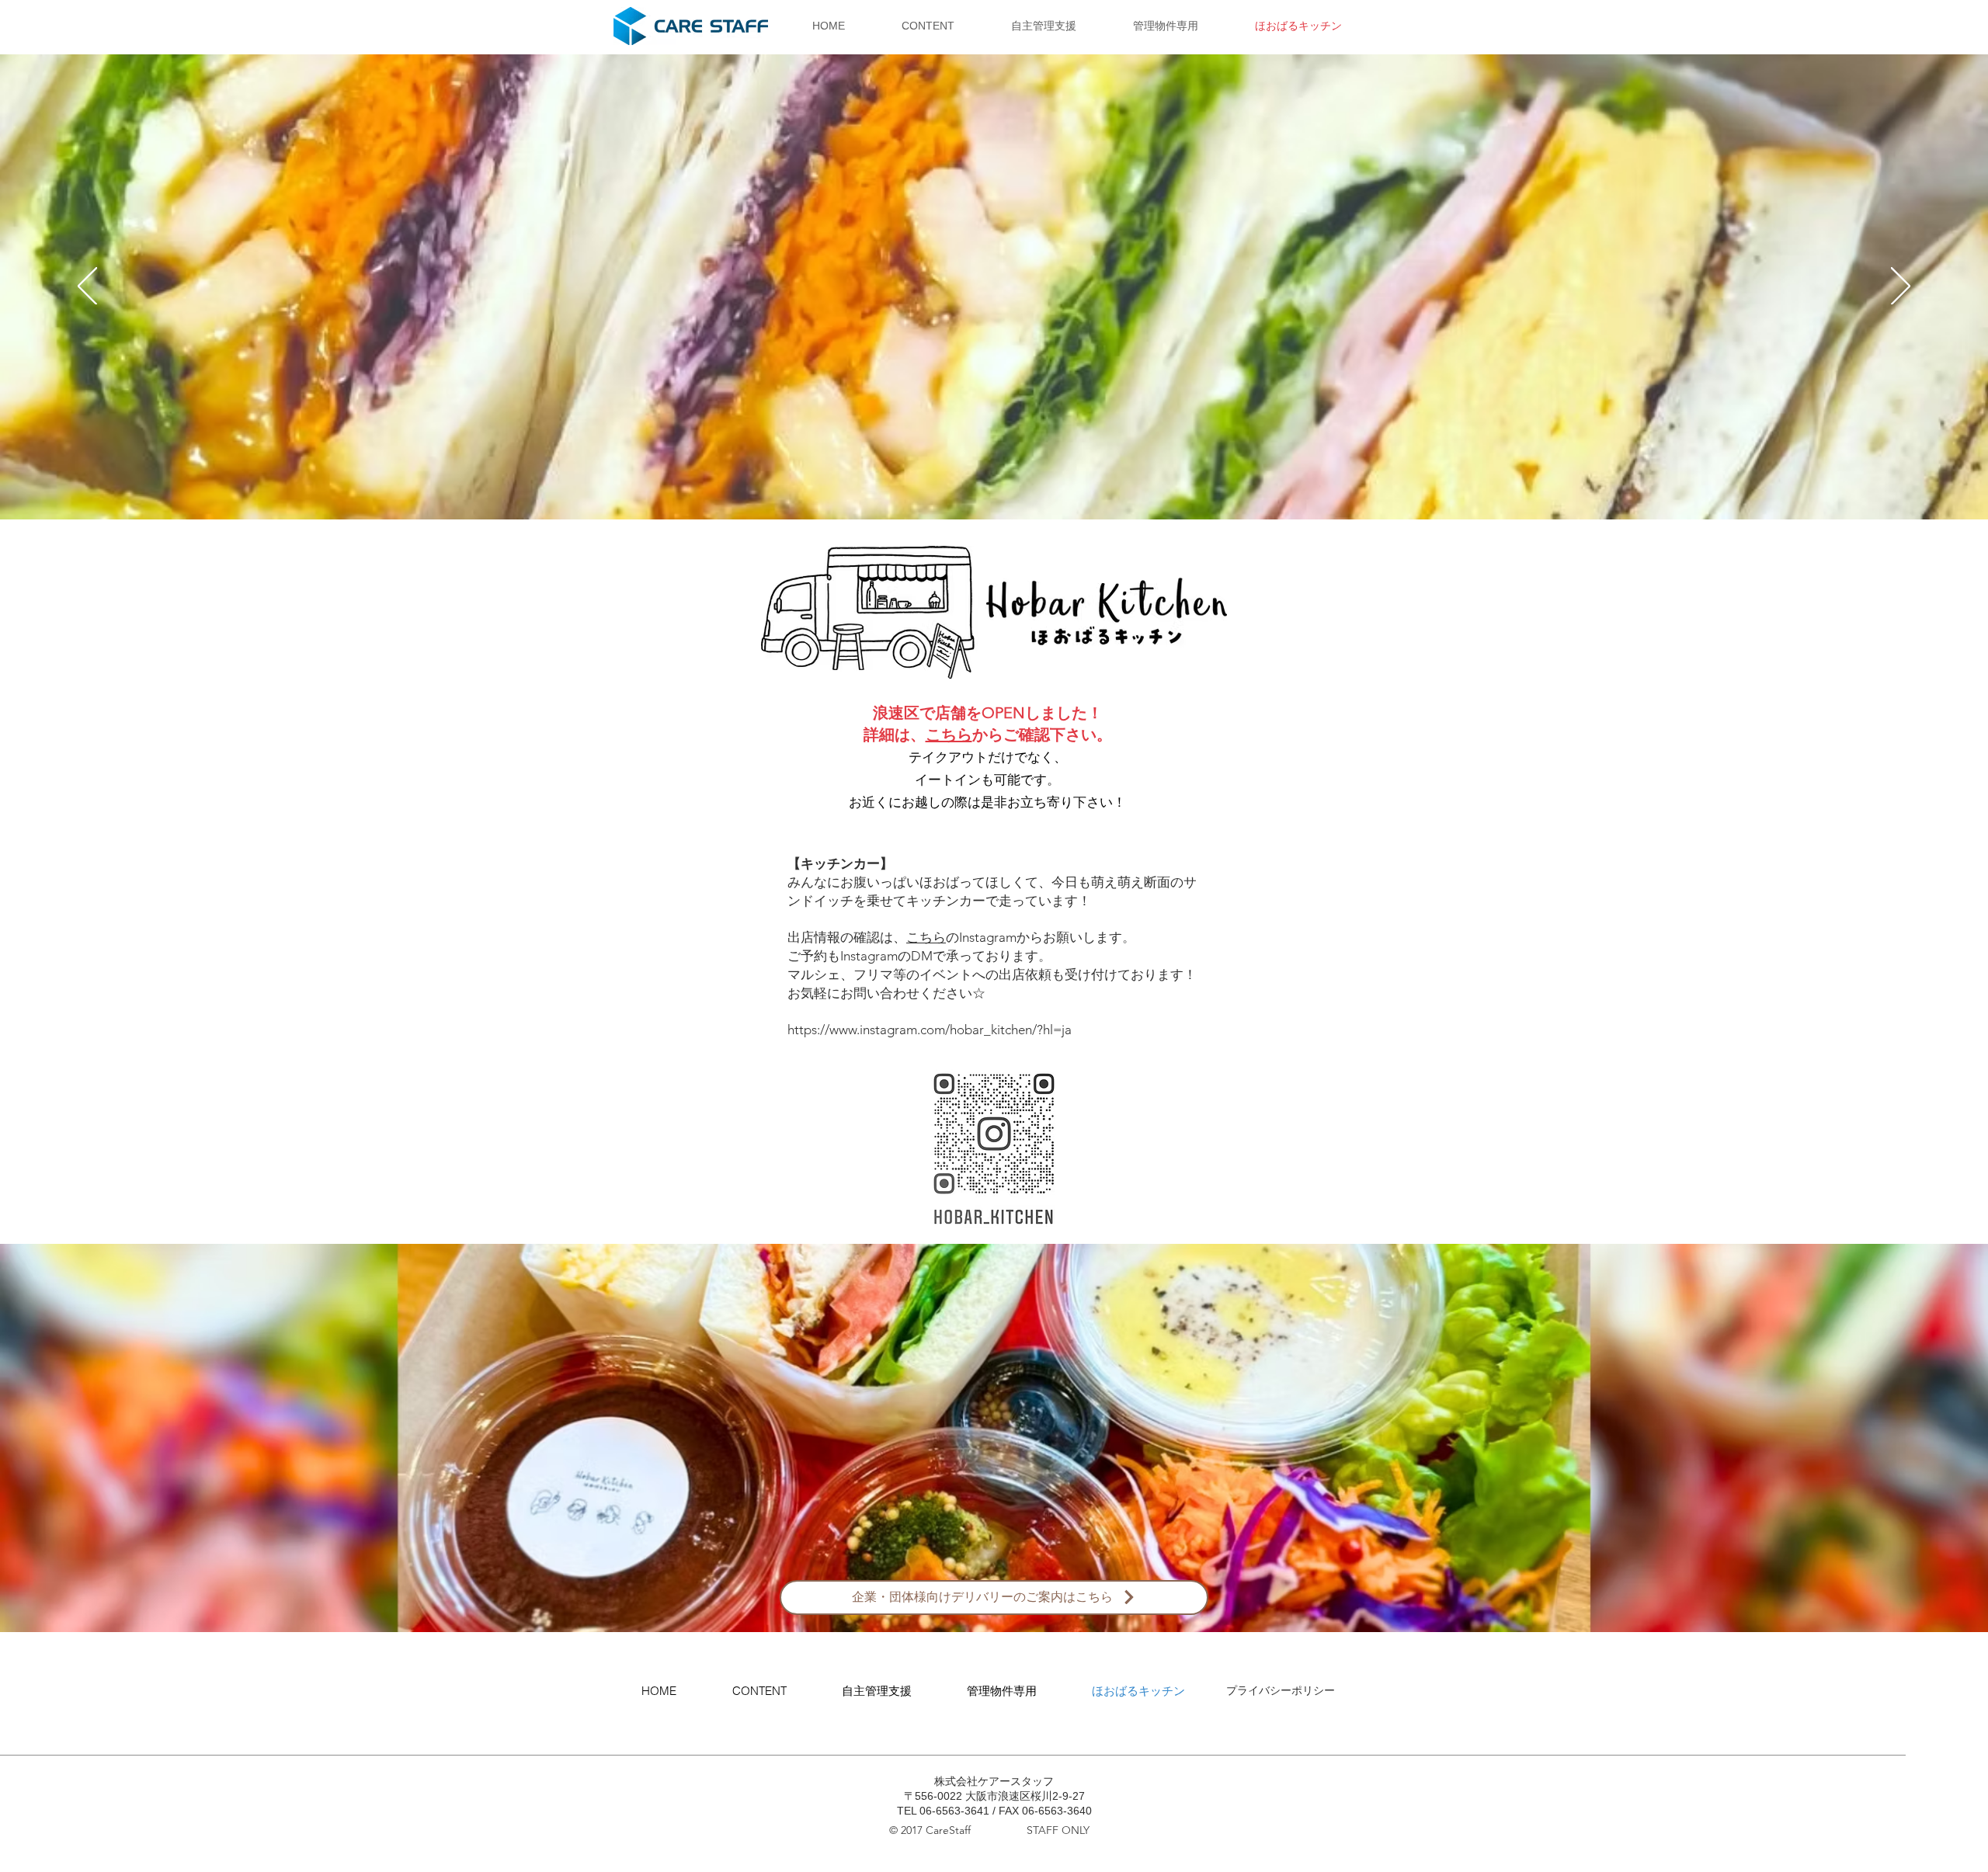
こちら (949, 735)
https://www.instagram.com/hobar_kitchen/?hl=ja (930, 1030)
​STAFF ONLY (1058, 1830)
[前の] (87, 287)
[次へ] (1901, 287)
